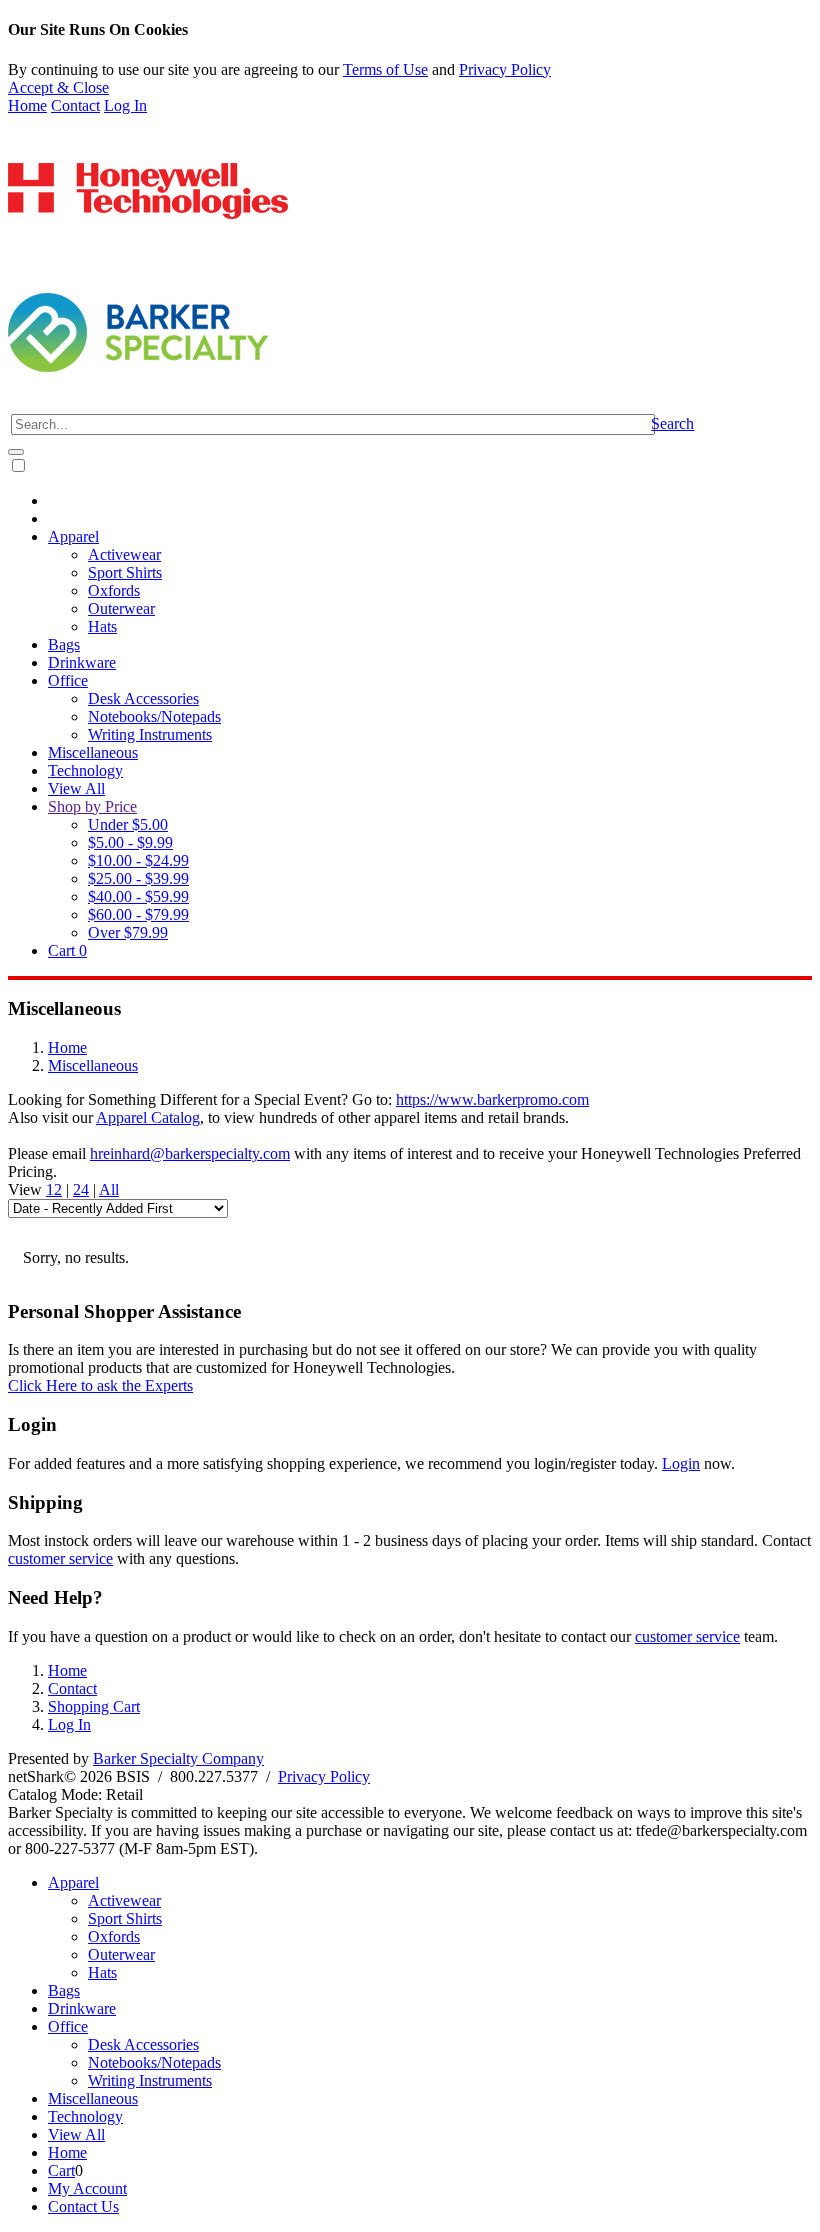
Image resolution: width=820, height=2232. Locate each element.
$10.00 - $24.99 (138, 860)
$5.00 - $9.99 (130, 842)
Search (672, 423)
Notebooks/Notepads (154, 716)
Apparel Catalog (148, 1117)
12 (54, 1189)
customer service (60, 1558)
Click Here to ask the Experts (100, 1385)
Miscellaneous (93, 752)
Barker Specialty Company (178, 1758)
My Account (87, 2188)
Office (68, 680)
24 (81, 1189)
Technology (85, 770)
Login (681, 1463)
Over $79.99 (128, 932)
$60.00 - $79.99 (138, 914)
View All (76, 788)
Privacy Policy (505, 69)
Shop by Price (92, 806)
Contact (75, 105)
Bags (64, 644)
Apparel (73, 536)
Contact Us (83, 2206)
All (109, 1189)
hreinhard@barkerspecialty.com (190, 1153)
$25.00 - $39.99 (138, 878)
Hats (102, 626)
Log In (125, 105)
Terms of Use (385, 69)
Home (27, 105)
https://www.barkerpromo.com (492, 1099)
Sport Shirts (125, 572)
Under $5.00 (128, 824)
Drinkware (82, 662)
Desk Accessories (143, 698)
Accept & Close (58, 87)
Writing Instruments (150, 734)
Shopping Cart (94, 1706)
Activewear (124, 554)
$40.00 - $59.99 (138, 896)
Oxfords (114, 590)
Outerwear (121, 608)
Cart (67, 950)
